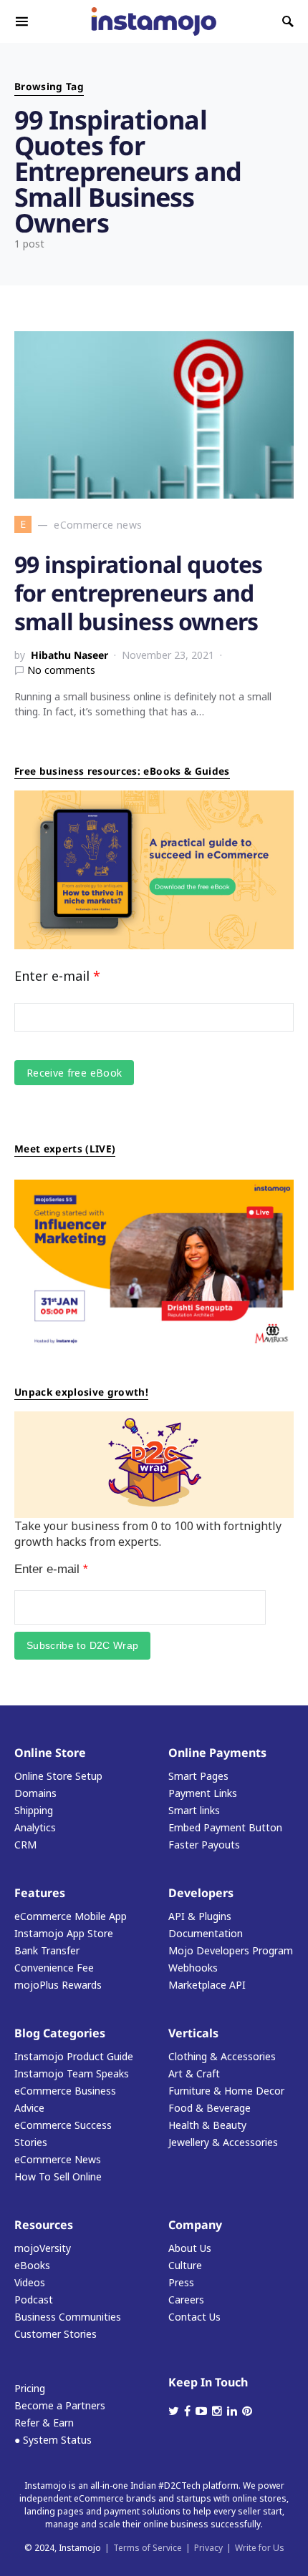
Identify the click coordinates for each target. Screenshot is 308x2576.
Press (181, 2282)
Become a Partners (60, 2405)
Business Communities (68, 2317)
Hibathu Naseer (69, 655)
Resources (44, 2225)
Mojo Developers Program (231, 1950)
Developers (201, 1893)
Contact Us (194, 2317)
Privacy (208, 2548)
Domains (35, 1793)
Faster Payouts (204, 1845)
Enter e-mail (57, 976)
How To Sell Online (58, 2176)
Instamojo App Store (64, 1933)
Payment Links (203, 1793)
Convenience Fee (54, 1968)
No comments (61, 670)
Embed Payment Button (225, 1827)
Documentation (206, 1933)
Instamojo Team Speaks (72, 2073)
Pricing (30, 2388)
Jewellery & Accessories (223, 2142)
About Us (190, 2248)
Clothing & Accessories (222, 2056)
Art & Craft (194, 2073)
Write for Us (260, 2548)
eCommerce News (58, 2159)
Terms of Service (148, 2548)
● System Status (53, 2440)
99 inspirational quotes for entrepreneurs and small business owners (139, 593)
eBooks (32, 2265)
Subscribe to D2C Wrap (82, 1645)
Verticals (193, 2033)
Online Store (50, 1753)
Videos (30, 2282)
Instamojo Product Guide (74, 2056)
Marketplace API (207, 1985)
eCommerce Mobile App (71, 1916)
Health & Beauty (207, 2125)
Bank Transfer (47, 1950)
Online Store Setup (58, 1776)
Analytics (35, 1827)
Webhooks (193, 1968)
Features (40, 1893)
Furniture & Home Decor (226, 2091)
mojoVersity (43, 2248)
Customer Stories (56, 2334)
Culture (185, 2265)
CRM (25, 1845)
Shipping (34, 1810)
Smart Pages (198, 1776)
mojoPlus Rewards (58, 1985)
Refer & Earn (44, 2423)
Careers (186, 2300)
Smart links (194, 1810)
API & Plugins (200, 1916)
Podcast (34, 2300)
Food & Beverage (210, 2108)
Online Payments (217, 1753)
